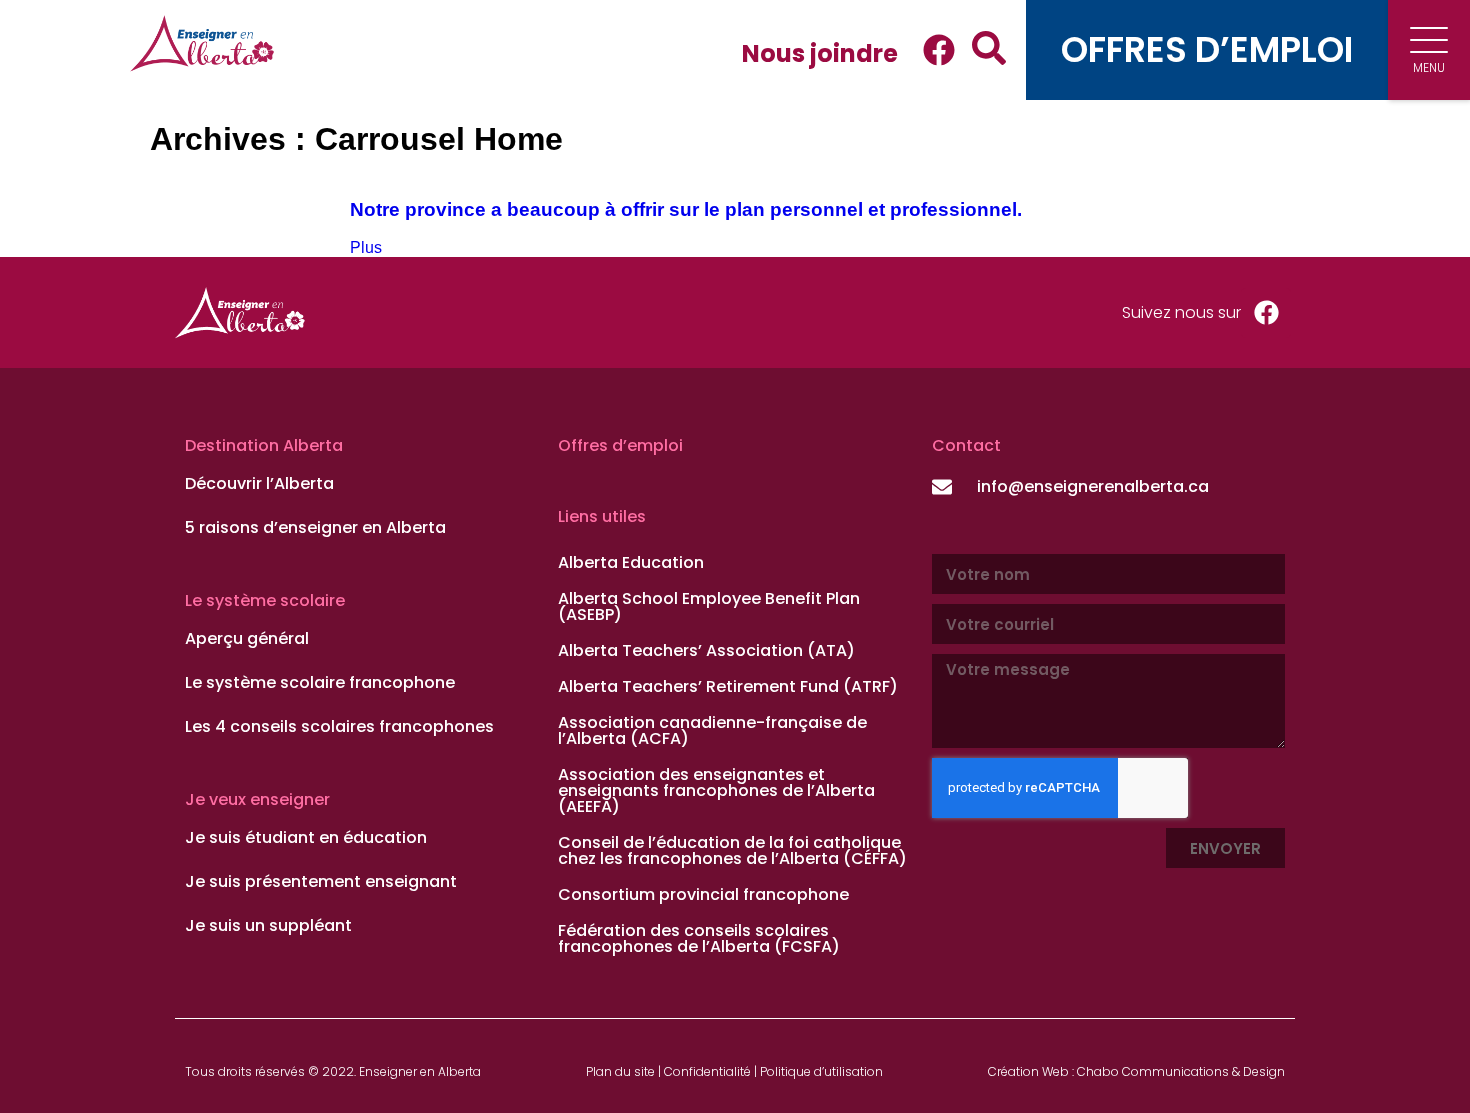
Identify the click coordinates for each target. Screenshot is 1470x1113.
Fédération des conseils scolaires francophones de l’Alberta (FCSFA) (699, 938)
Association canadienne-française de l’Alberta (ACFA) (712, 730)
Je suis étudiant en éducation (306, 838)
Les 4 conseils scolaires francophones (339, 727)
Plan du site (620, 1071)
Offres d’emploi (620, 445)
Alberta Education (631, 562)
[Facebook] (939, 50)
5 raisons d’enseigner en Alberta (315, 528)
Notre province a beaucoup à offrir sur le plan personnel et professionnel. (686, 209)
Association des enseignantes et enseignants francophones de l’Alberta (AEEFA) (716, 790)
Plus (366, 247)
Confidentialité (707, 1071)
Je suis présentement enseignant (321, 882)
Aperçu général (247, 639)
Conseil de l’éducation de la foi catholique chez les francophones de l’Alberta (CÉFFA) (732, 850)
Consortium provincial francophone (703, 894)
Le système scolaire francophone (320, 683)
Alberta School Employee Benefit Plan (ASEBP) (709, 606)
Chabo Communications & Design (1181, 1071)
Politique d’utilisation (821, 1071)
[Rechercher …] (980, 50)
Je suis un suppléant (268, 926)
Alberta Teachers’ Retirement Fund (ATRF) (728, 686)
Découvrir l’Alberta (259, 484)
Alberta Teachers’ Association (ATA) (706, 650)
